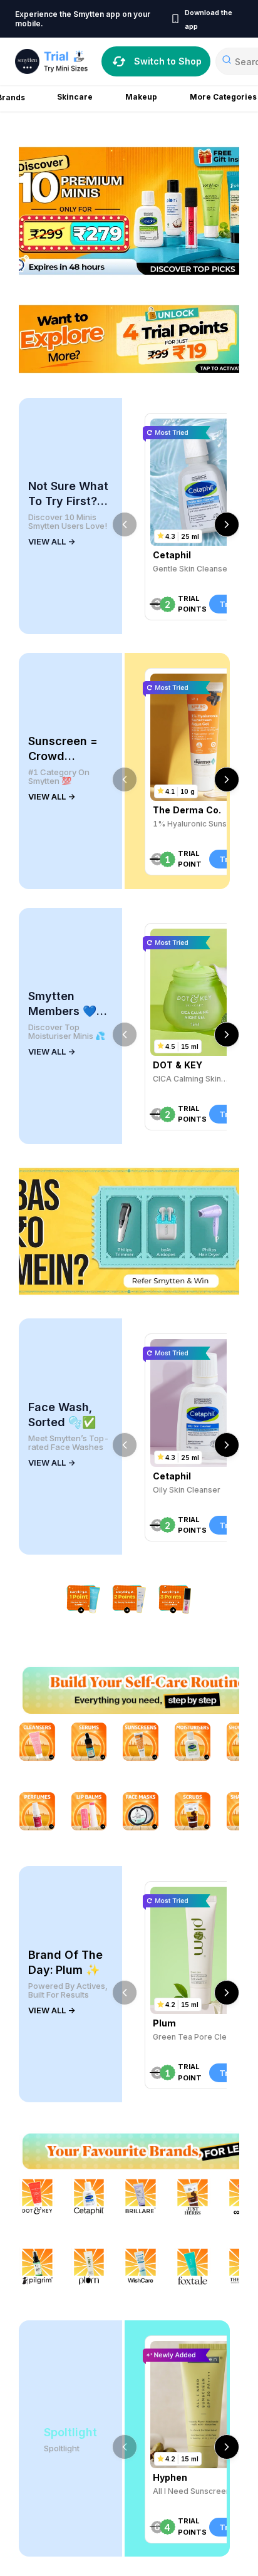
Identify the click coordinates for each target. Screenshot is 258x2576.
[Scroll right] (227, 524)
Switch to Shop (168, 61)
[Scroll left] (125, 524)
